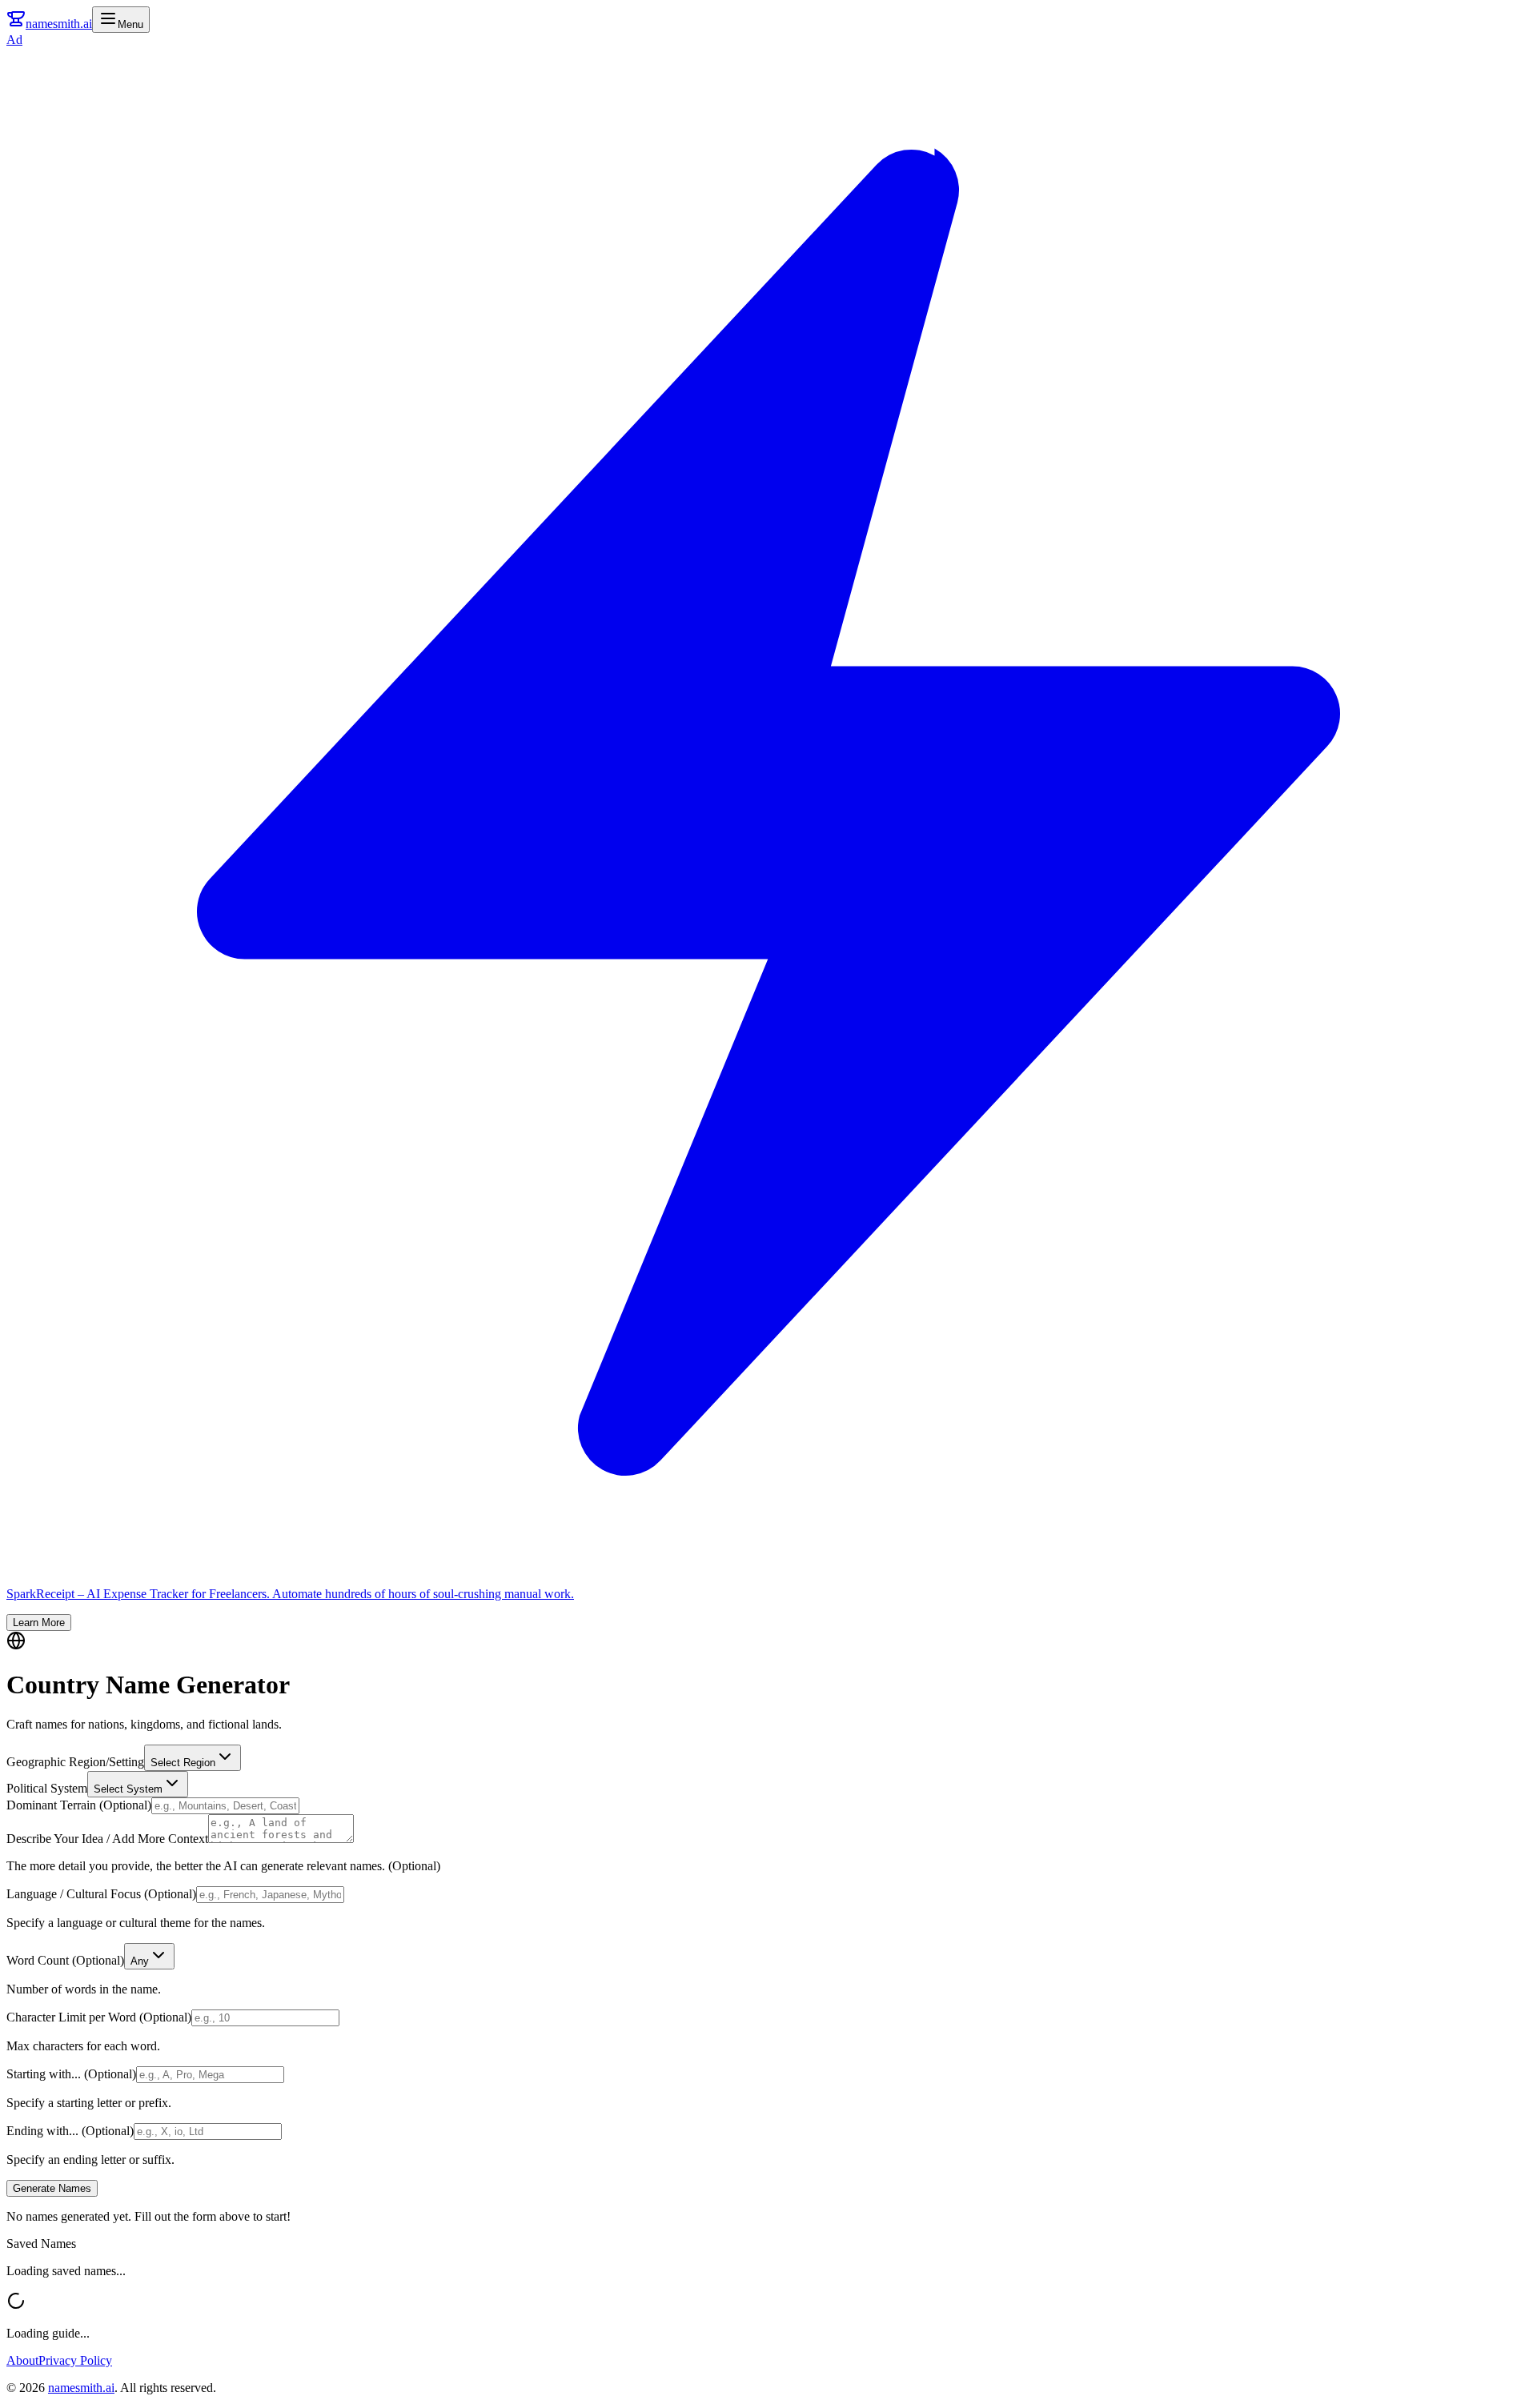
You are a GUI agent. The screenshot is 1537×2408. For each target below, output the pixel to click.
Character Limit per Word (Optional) (99, 2017)
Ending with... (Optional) (70, 2131)
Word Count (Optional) (65, 1960)
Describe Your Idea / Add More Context (107, 1839)
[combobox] (193, 1758)
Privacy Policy (75, 2360)
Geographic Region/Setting (75, 1762)
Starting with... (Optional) (71, 2074)
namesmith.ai (81, 2388)
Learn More (39, 1623)
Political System (47, 1788)
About (22, 2360)
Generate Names (52, 2188)
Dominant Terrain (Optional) (79, 1805)
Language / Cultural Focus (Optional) (101, 1894)
